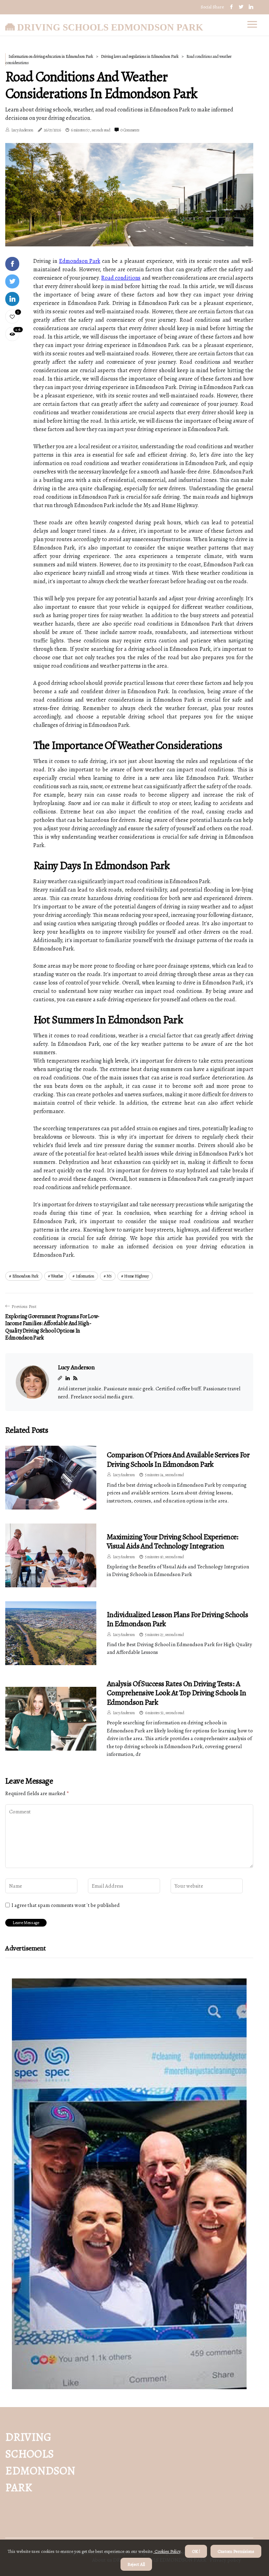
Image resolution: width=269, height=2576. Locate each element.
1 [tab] (129, 237)
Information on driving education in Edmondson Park (51, 56)
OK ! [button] (196, 2551)
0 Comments (130, 130)
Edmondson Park (80, 261)
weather (57, 1276)
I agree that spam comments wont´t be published (66, 1905)
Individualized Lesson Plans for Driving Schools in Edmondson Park (177, 1619)
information (85, 1276)
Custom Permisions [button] (236, 2551)
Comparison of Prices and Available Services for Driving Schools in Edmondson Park (178, 1459)
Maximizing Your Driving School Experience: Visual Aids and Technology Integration (173, 1541)
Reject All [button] (136, 2564)
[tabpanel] (129, 195)
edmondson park (25, 1276)
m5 (109, 1276)
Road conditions (121, 278)
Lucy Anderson (22, 130)
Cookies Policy (167, 2551)
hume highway (136, 1276)
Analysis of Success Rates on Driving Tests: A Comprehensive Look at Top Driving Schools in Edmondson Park (177, 1693)
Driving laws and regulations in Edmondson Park (140, 56)
